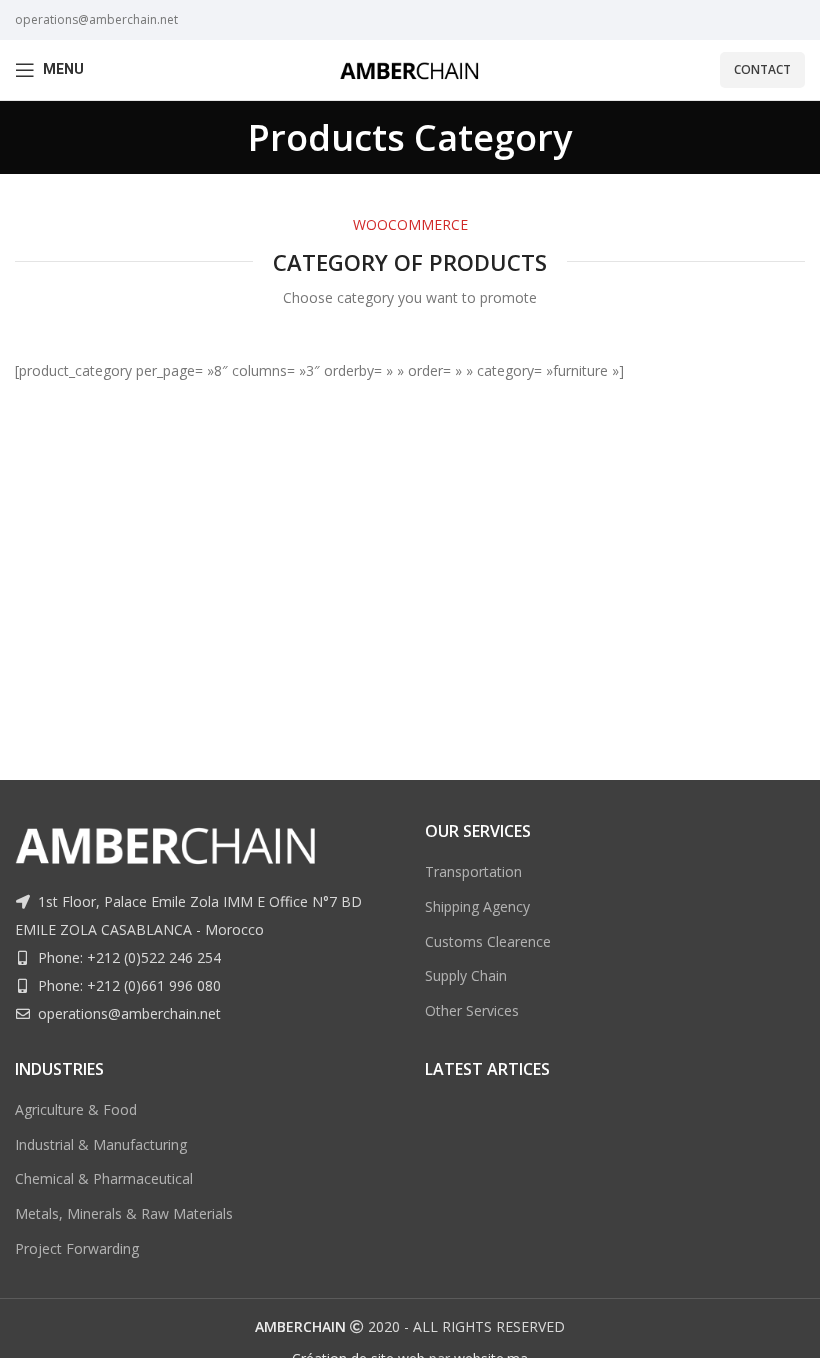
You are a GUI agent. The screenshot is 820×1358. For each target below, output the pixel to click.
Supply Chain (466, 975)
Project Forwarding (77, 1248)
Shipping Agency (477, 906)
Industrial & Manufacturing (101, 1144)
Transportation (473, 871)
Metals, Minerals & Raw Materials (124, 1213)
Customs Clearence (488, 941)
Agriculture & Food (76, 1109)
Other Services (472, 1010)
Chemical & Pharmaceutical (104, 1178)
